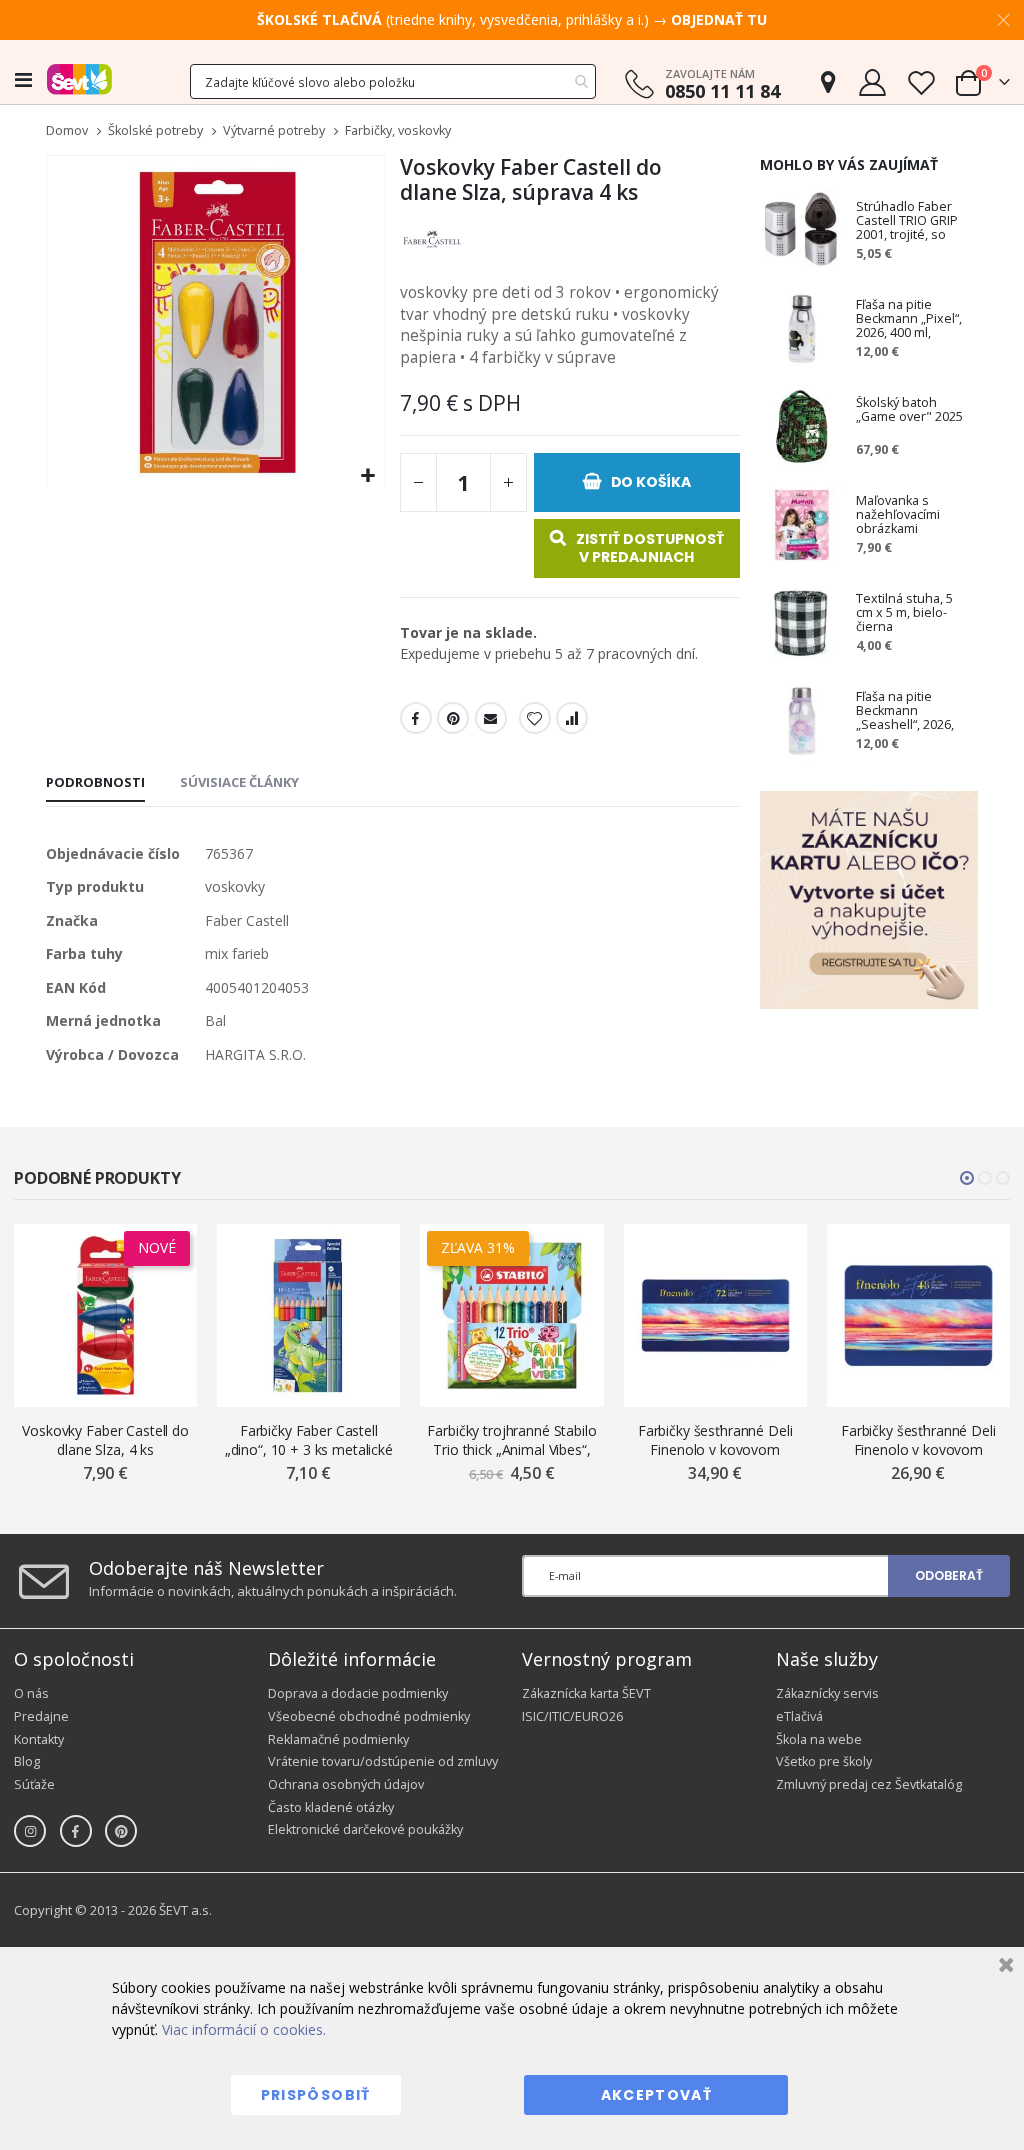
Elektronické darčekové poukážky (365, 1829)
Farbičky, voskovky (398, 131)
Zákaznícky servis (827, 1693)
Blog (27, 1761)
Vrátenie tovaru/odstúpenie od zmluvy (383, 1761)
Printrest (453, 718)
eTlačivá (799, 1716)
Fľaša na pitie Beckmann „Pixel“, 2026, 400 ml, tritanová (909, 319)
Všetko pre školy (824, 1761)
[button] (367, 476)
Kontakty (39, 1739)
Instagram (30, 1831)
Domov (67, 130)
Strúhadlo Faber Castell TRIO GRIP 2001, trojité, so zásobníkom (907, 221)
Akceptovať (657, 2095)
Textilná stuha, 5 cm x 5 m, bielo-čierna (904, 613)
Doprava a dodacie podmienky (358, 1693)
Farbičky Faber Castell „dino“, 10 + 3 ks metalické (309, 1440)
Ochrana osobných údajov (346, 1784)
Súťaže (34, 1784)
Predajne (41, 1716)
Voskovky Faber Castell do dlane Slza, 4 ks (105, 1440)
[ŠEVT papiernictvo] (79, 79)
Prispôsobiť (316, 2095)
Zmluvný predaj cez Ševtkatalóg (869, 1784)
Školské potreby (155, 131)
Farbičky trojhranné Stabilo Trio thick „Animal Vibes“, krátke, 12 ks (511, 1440)
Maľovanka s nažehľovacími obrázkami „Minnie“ (898, 515)
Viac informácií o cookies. (244, 2029)
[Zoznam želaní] (921, 82)
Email (491, 718)
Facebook (416, 718)
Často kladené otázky (331, 1807)
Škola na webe (819, 1739)
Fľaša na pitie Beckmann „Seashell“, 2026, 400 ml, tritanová (905, 711)
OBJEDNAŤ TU (719, 19)
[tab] (95, 784)
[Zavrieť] (1003, 1967)
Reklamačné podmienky (338, 1739)
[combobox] (393, 81)
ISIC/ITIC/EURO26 (572, 1716)
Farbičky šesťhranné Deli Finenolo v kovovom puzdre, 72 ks (715, 1440)
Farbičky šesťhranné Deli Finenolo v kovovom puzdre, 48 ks (918, 1440)
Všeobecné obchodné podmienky (369, 1716)
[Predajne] (828, 82)
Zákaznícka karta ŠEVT (586, 1693)
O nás (31, 1693)
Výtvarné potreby (274, 131)
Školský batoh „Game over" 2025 (909, 410)
